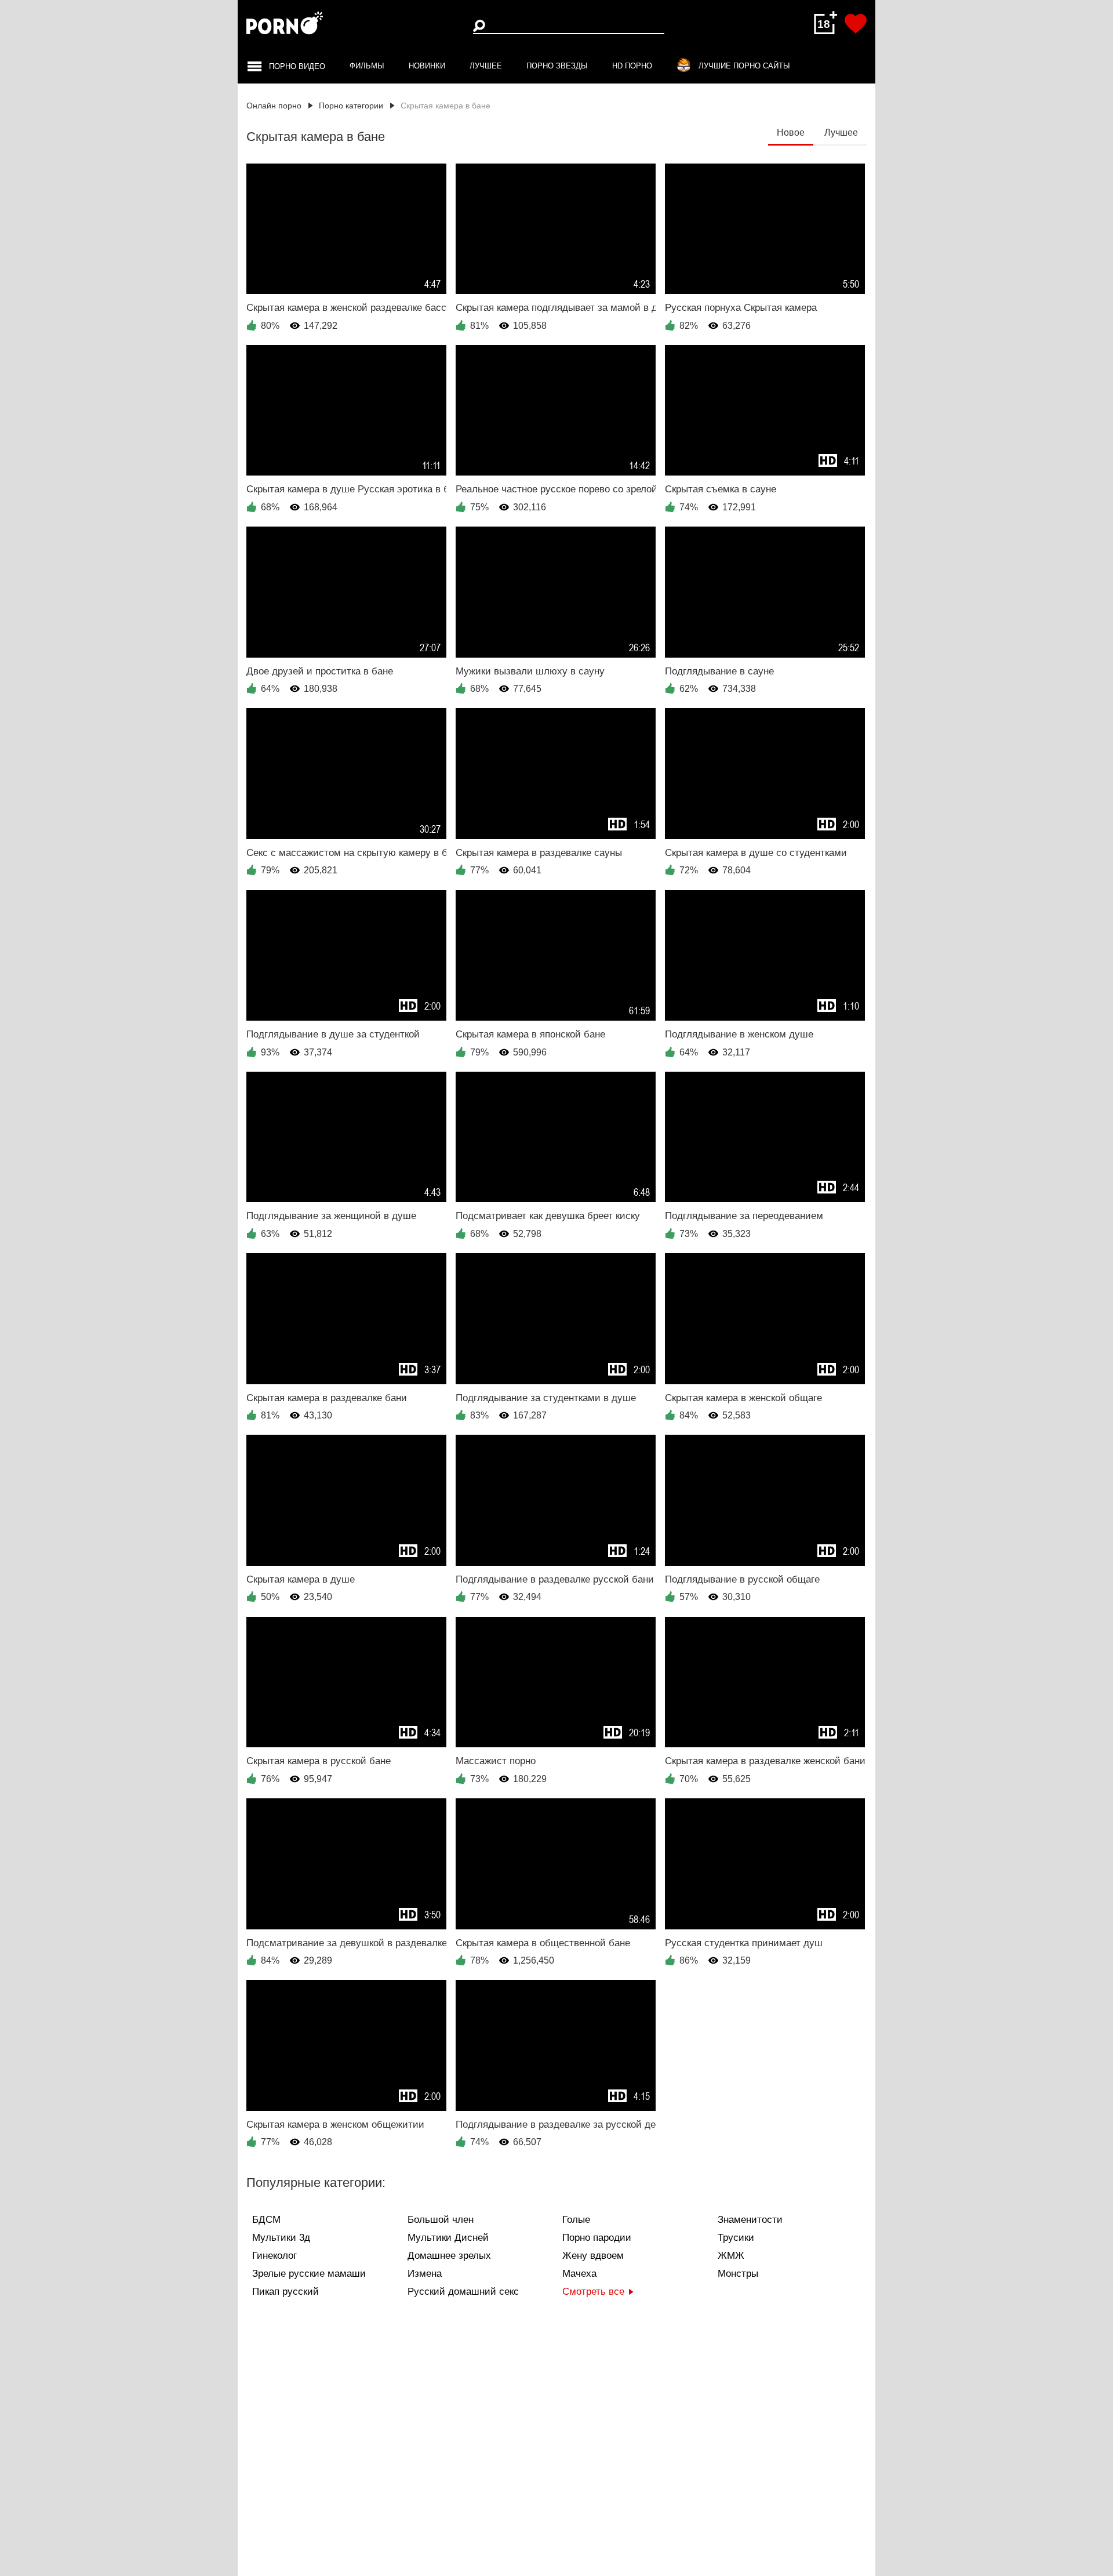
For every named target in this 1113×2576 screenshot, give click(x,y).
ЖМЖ (731, 2256)
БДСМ (266, 2220)
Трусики (736, 2238)
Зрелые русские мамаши (309, 2274)
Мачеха (579, 2274)
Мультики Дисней (448, 2238)
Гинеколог (274, 2256)
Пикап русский (285, 2292)
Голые (576, 2220)
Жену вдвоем (593, 2256)
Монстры (738, 2274)
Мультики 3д (281, 2238)
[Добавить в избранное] (856, 24)
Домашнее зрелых (449, 2256)
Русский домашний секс (463, 2292)
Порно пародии (597, 2238)
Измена (425, 2274)
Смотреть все (593, 2292)
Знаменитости (750, 2220)
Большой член (441, 2220)
